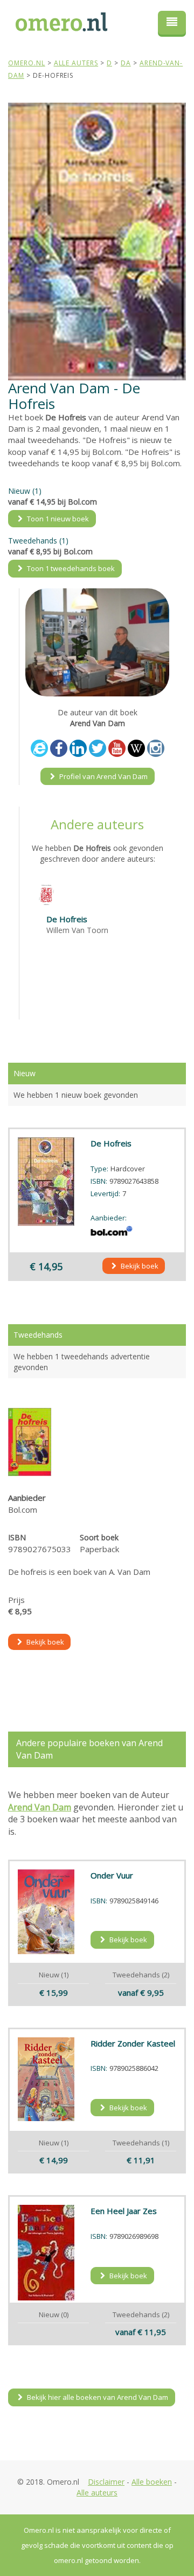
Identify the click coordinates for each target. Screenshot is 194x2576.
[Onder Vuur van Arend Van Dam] (46, 1912)
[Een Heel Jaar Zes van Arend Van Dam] (46, 2253)
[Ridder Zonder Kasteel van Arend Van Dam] (46, 2079)
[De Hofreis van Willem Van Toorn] (46, 894)
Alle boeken (152, 2482)
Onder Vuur (112, 1875)
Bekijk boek (139, 1266)
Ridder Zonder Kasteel (133, 2043)
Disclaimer (106, 2482)
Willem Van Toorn (77, 930)
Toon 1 (57, 519)
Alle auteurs (97, 2493)
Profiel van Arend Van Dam (103, 776)
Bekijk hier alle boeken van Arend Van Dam (97, 2397)
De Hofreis (67, 919)
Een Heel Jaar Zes (124, 2211)
